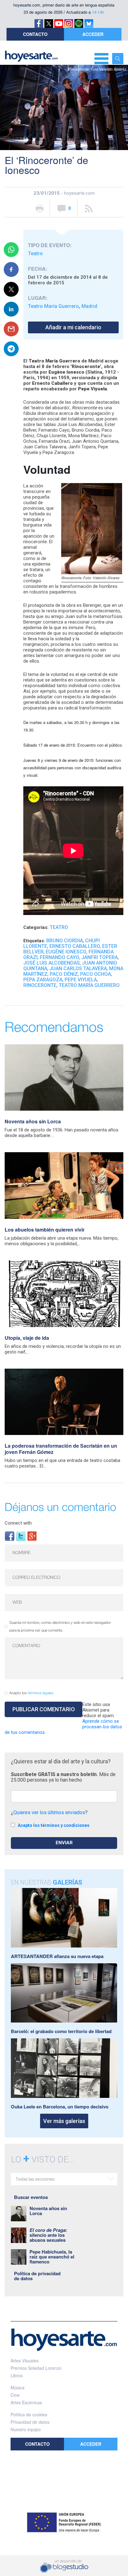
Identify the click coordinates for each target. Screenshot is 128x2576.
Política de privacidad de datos (37, 2276)
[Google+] (32, 1536)
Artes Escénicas (26, 2402)
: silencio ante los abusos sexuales (48, 2235)
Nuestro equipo (26, 2429)
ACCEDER (93, 34)
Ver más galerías (64, 2121)
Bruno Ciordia (65, 941)
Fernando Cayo (59, 957)
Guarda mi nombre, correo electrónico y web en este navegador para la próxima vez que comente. (60, 1627)
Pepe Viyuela (81, 980)
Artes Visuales (25, 2361)
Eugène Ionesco (66, 952)
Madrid (89, 306)
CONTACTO (35, 34)
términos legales (41, 1693)
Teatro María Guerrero (53, 306)
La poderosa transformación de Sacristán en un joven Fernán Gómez (61, 1449)
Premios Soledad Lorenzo (36, 2368)
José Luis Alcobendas (52, 963)
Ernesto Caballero (75, 946)
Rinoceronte (40, 985)
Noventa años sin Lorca (33, 1121)
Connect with (18, 1523)
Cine (15, 2395)
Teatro (35, 253)
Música (18, 2387)
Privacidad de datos (30, 2422)
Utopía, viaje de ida (27, 1338)
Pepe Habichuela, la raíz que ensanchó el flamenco (52, 2257)
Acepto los (31, 1693)
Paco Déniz (64, 974)
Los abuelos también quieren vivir (45, 1230)
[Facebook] (10, 1536)
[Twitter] (21, 1536)
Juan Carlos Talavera (78, 968)
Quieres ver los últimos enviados (49, 1812)
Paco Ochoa (96, 974)
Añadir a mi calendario (73, 327)
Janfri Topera (100, 957)
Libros (17, 2375)
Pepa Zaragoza (43, 980)
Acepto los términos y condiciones (54, 1825)
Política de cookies (29, 2414)
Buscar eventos (31, 2197)
